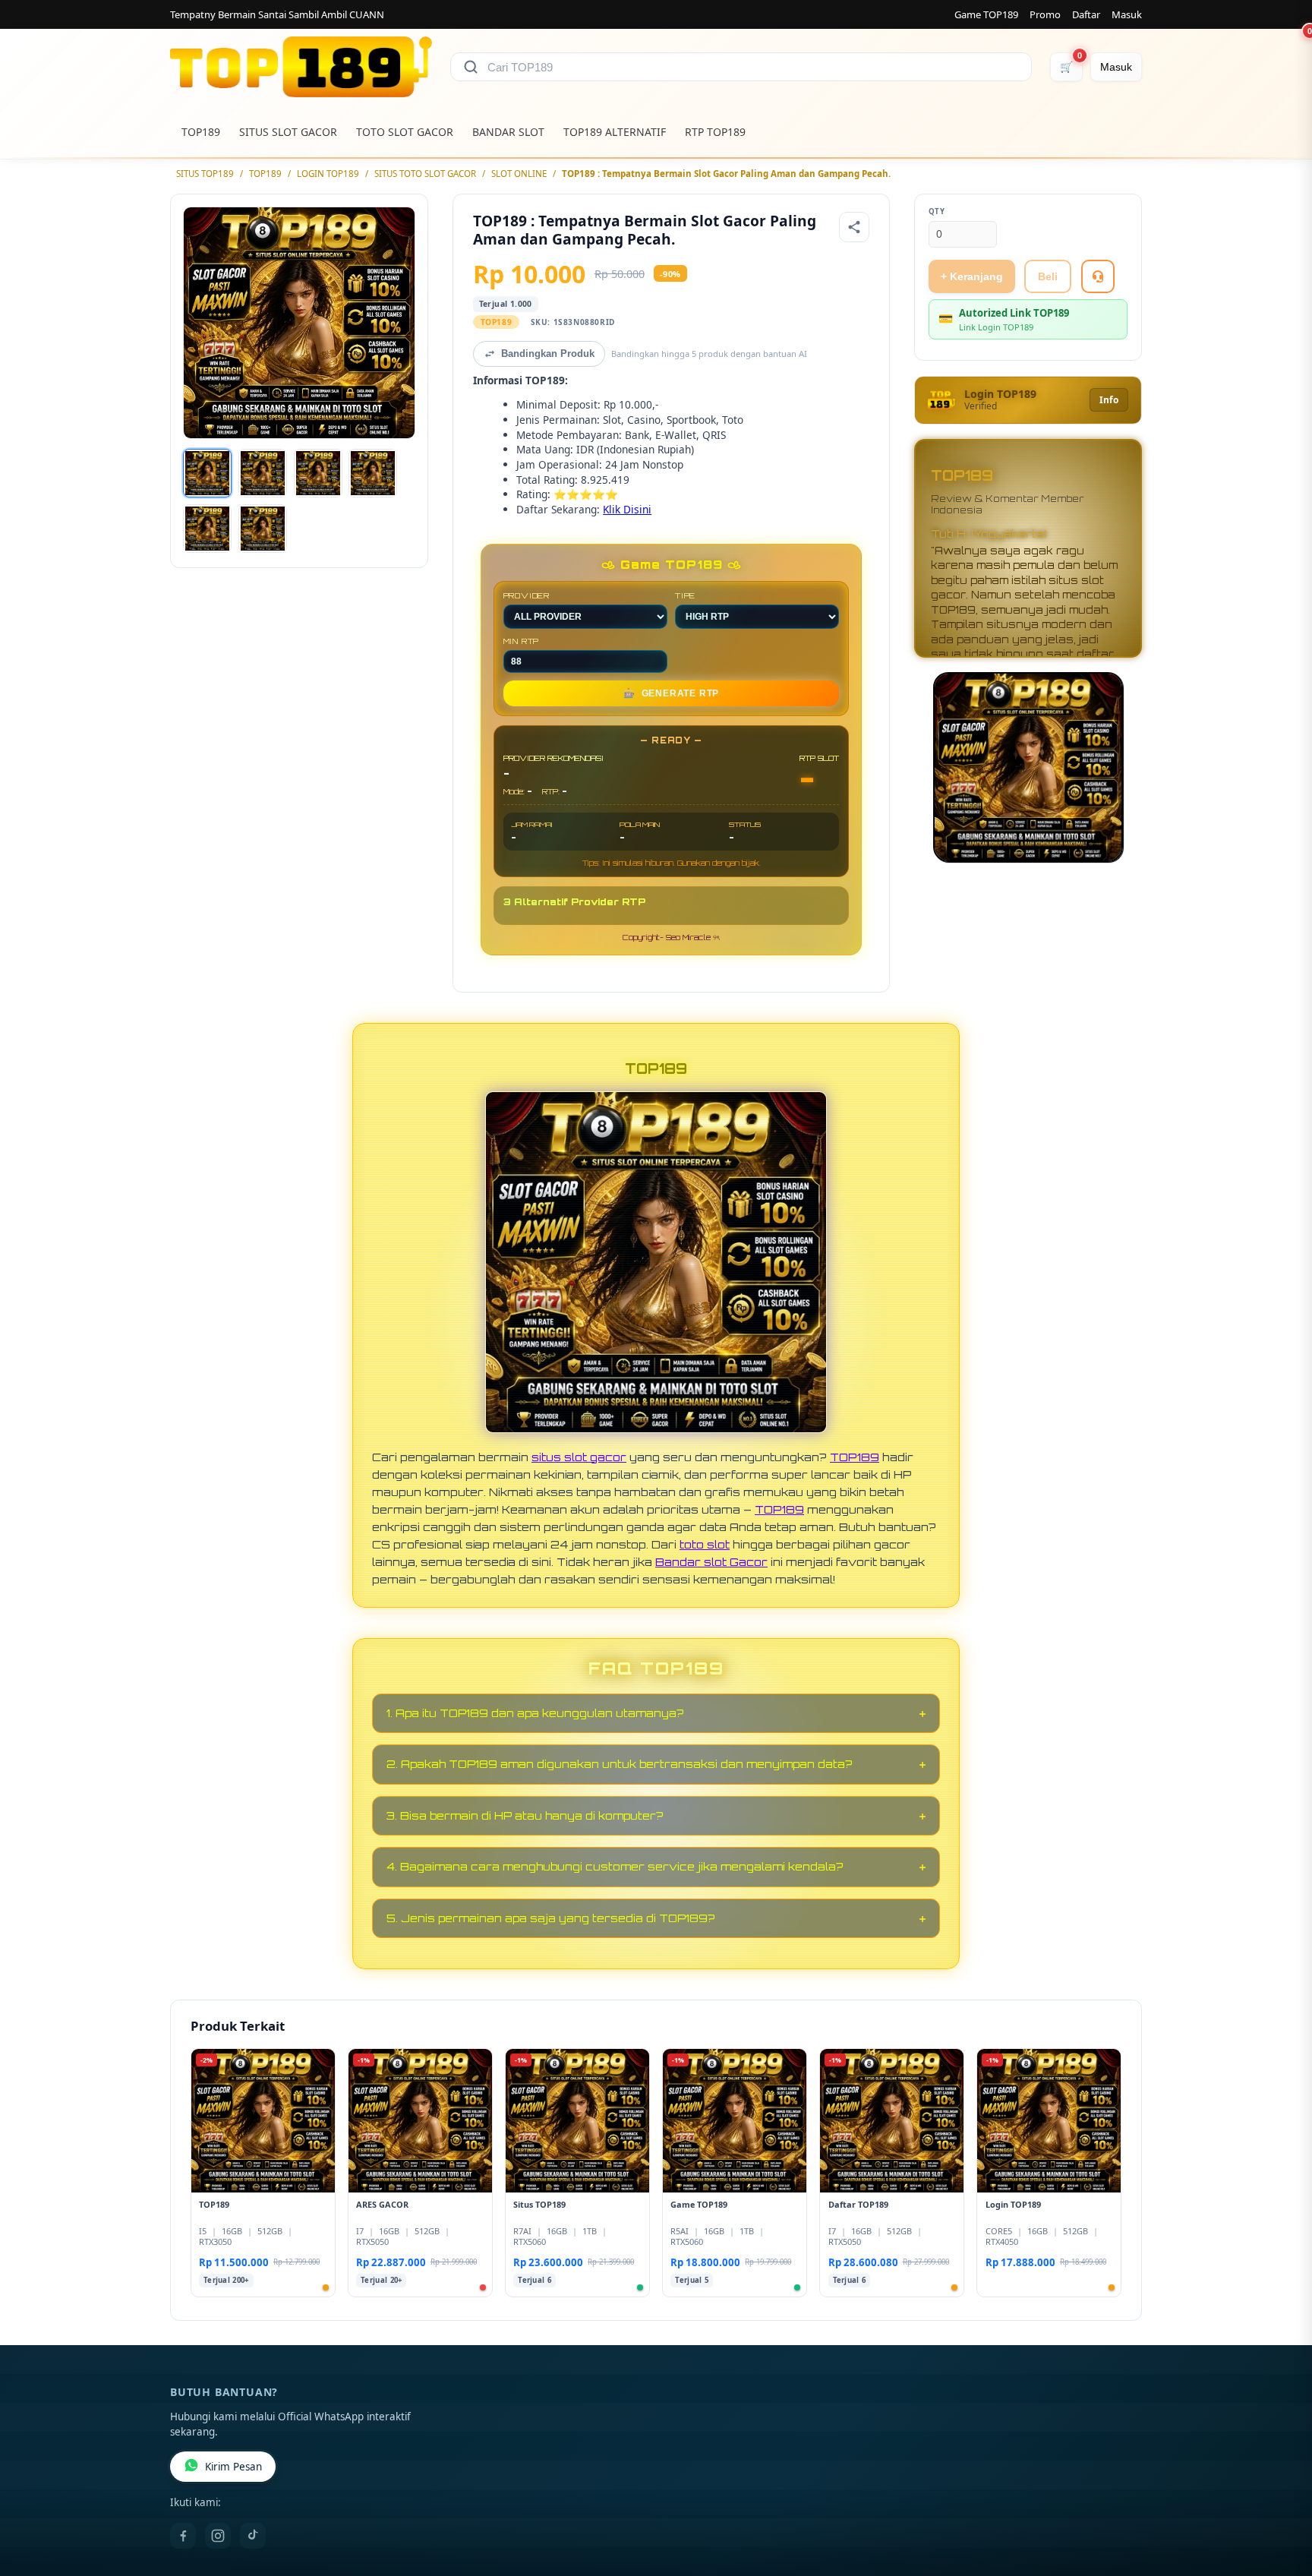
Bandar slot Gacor (711, 1561)
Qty (937, 212)
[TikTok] (253, 2536)
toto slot (705, 1544)
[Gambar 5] (207, 529)
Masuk (1127, 14)
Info (1109, 400)
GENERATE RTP (671, 693)
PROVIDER (527, 595)
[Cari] (471, 67)
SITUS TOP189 (205, 174)
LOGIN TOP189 (328, 174)
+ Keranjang (972, 276)
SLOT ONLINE (519, 174)
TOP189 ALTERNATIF (615, 132)
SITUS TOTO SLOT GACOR (425, 174)
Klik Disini (627, 509)
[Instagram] (218, 2536)
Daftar (1086, 14)
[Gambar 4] (373, 473)
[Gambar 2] (263, 473)
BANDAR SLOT (508, 132)
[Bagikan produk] (854, 227)
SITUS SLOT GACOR (288, 132)
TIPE (685, 595)
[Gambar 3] (318, 473)
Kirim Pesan (233, 2467)
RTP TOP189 (715, 132)
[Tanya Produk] (1098, 276)
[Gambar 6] (263, 529)
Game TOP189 (986, 14)
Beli (1048, 276)
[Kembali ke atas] (1279, 2499)
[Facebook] (183, 2536)
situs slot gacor (579, 1457)
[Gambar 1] (207, 473)
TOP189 (201, 132)
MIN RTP (522, 641)
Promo (1045, 14)
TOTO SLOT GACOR (405, 132)
